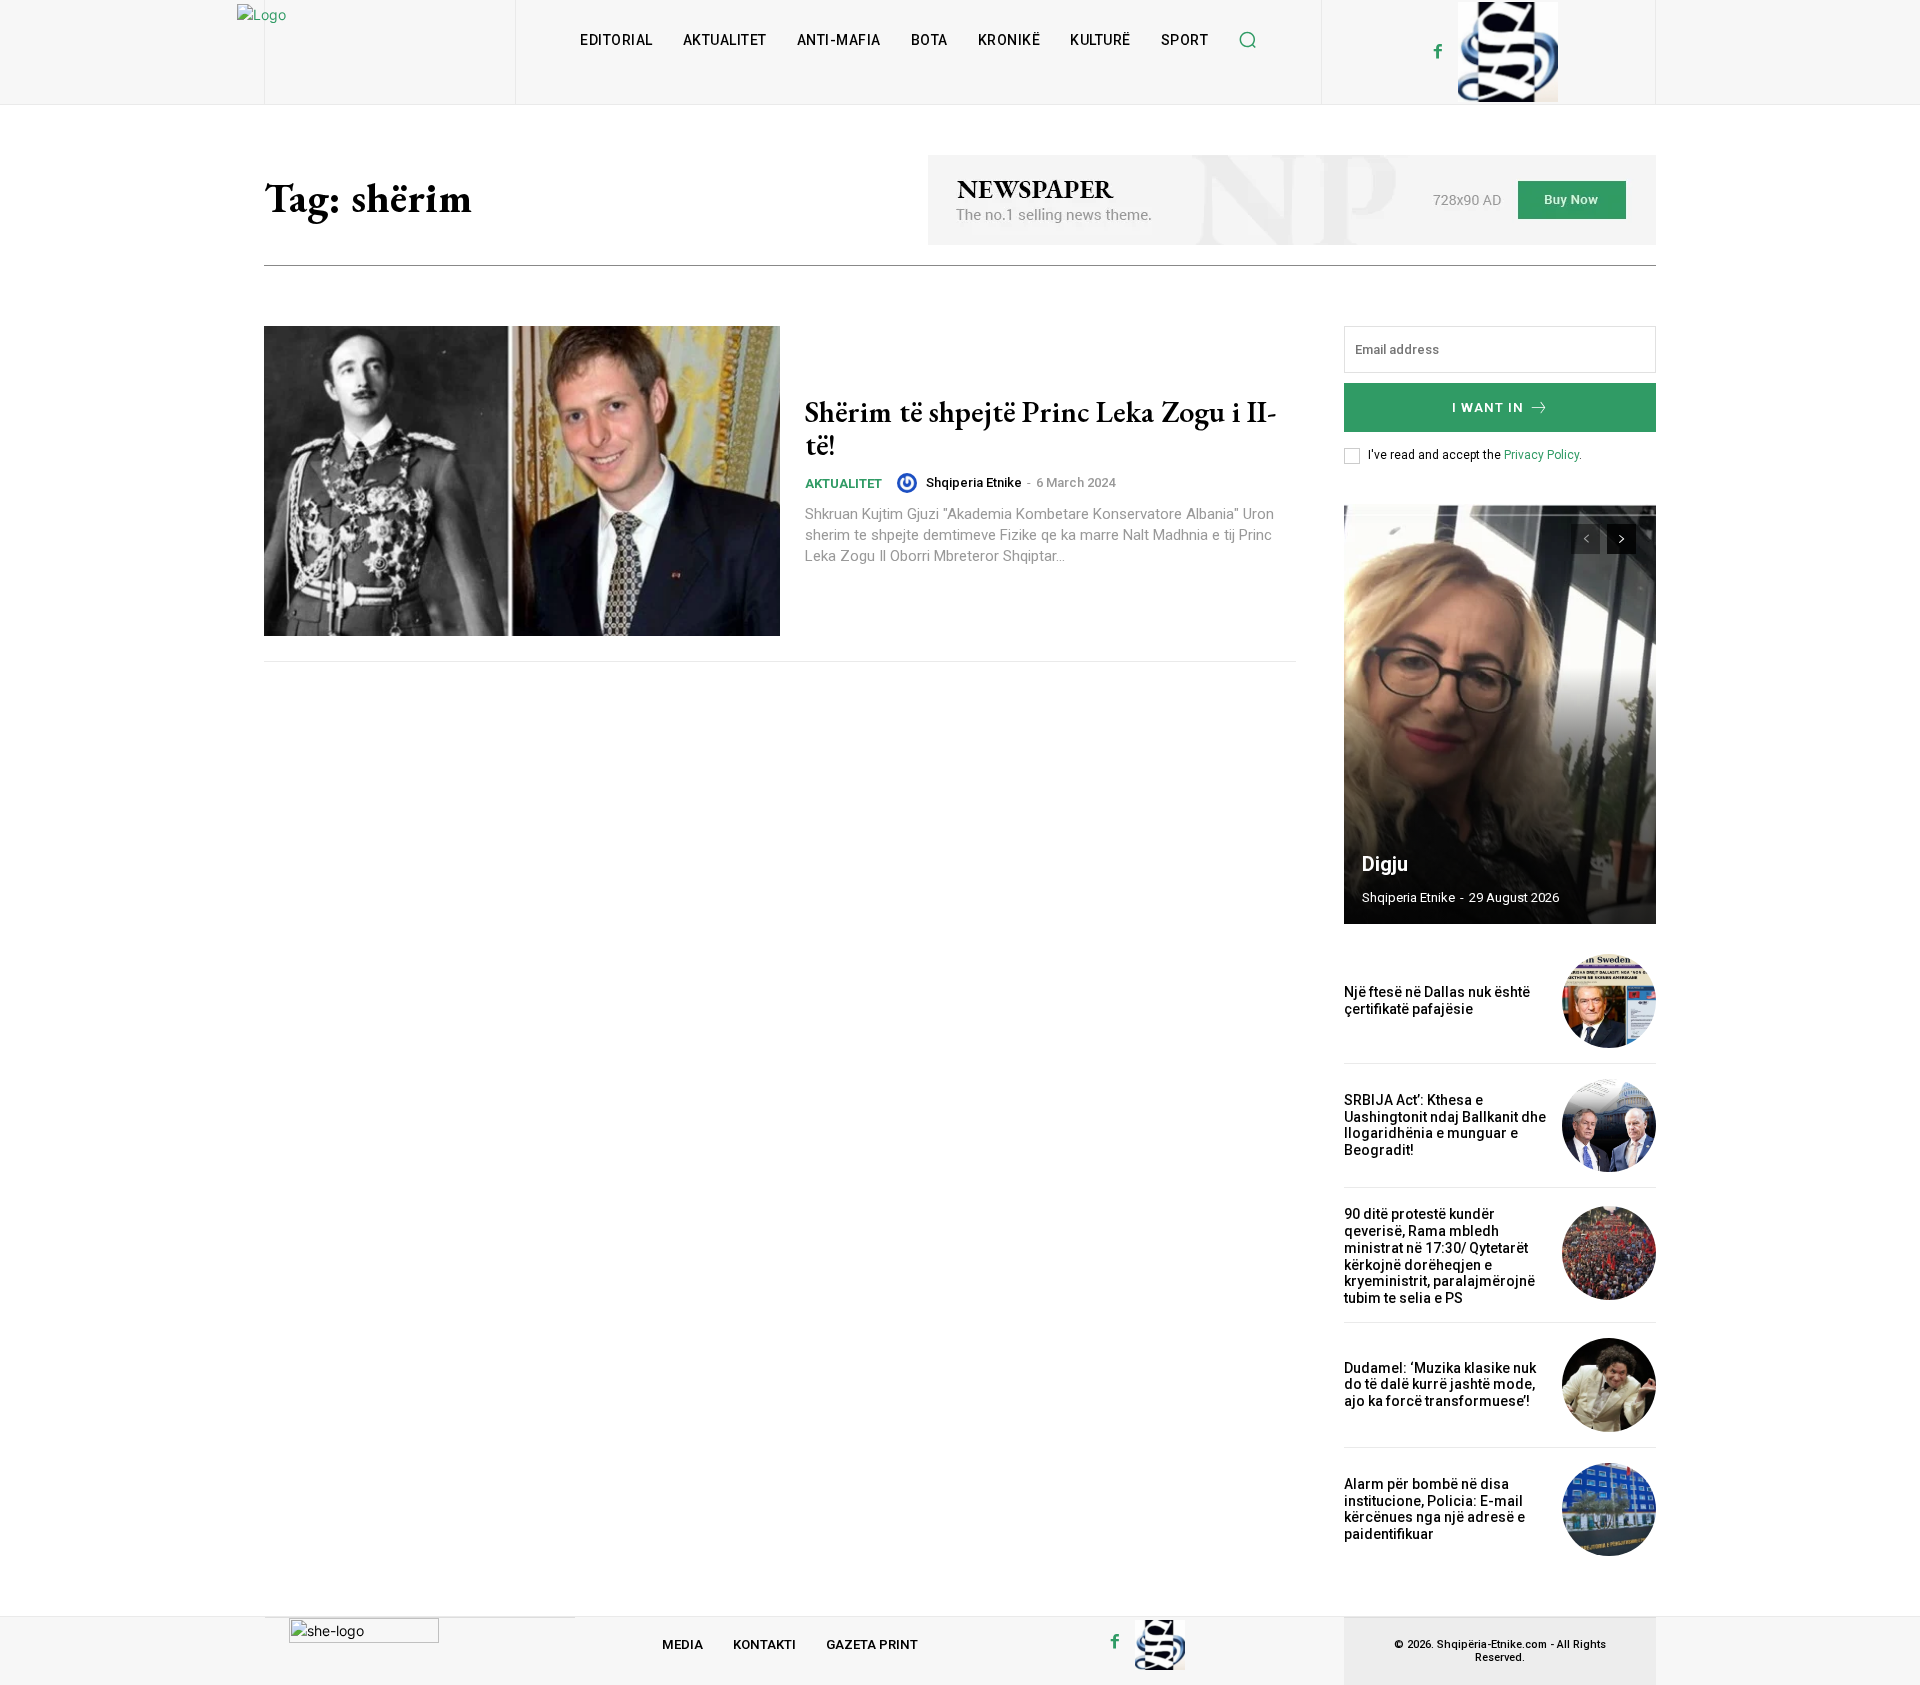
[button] (1247, 40)
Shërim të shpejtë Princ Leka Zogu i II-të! (1040, 428)
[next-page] (1621, 539)
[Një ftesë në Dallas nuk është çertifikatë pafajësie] (1609, 1001)
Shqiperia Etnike (974, 482)
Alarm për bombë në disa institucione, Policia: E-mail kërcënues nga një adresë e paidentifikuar (1434, 1509)
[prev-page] (1585, 539)
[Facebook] (1438, 52)
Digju (1385, 864)
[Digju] (1500, 714)
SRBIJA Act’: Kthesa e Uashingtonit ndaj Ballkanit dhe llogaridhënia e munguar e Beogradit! (1445, 1125)
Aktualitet (843, 483)
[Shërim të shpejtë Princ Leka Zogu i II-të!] (522, 481)
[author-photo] (910, 483)
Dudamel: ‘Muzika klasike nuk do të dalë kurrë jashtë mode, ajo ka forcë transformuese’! (1440, 1385)
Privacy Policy (1541, 455)
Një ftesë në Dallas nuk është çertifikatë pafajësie (1437, 1000)
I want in (1488, 407)
